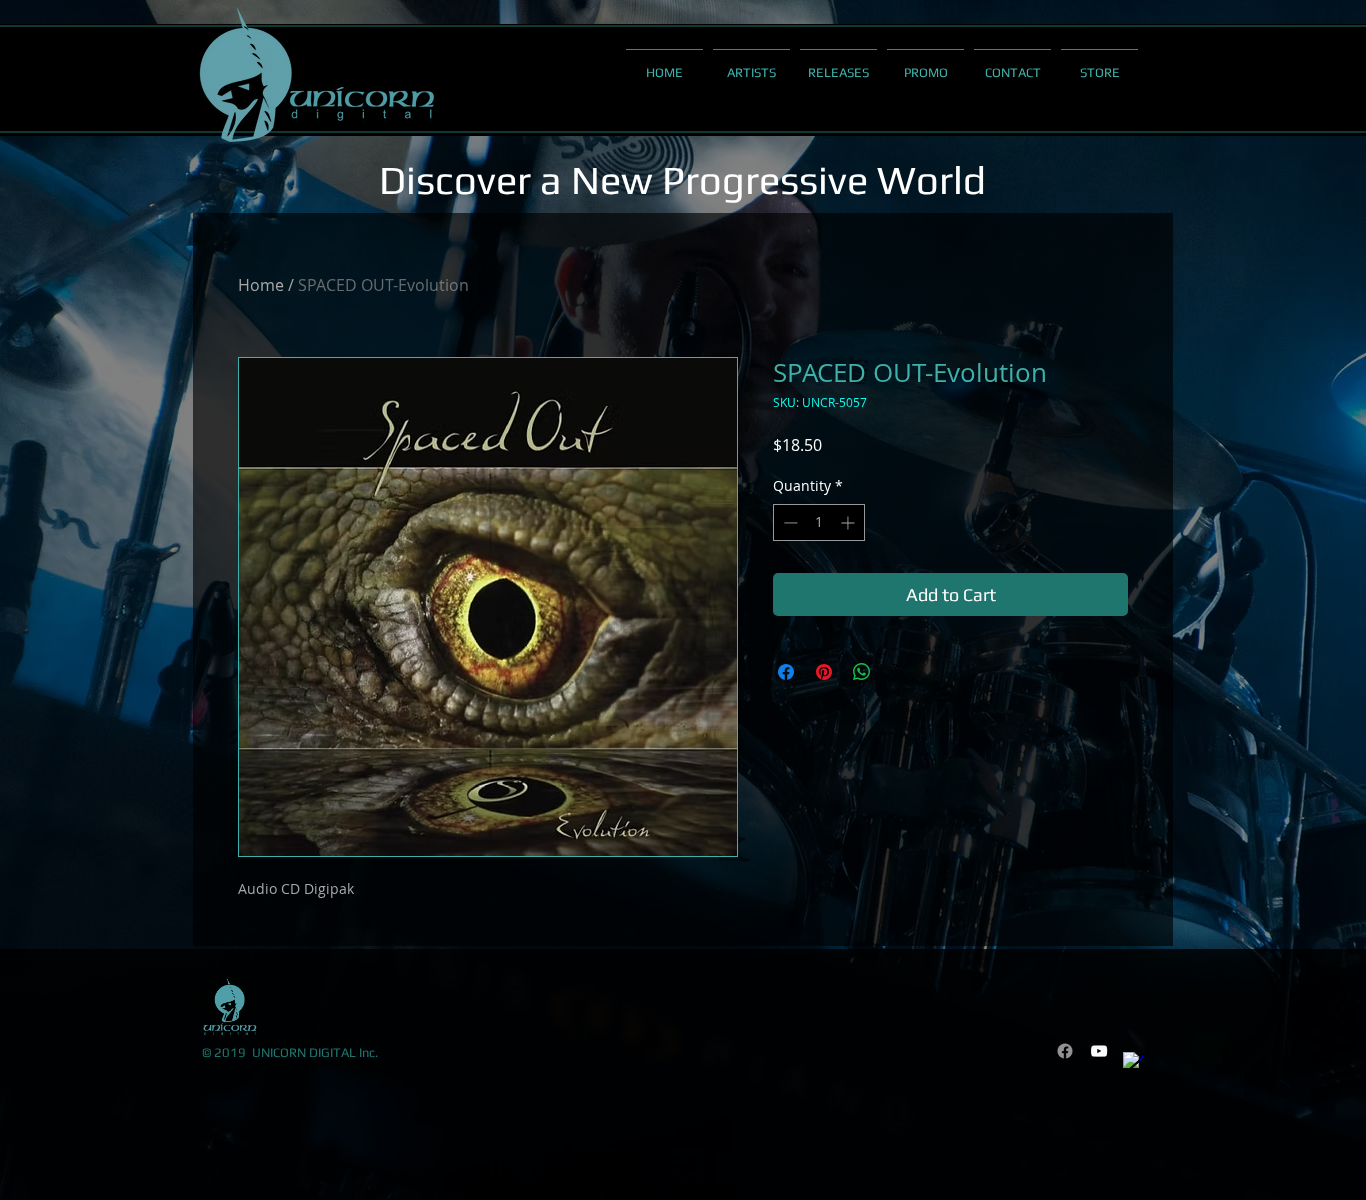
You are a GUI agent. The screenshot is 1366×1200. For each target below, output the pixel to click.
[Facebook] (1065, 1051)
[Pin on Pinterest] (824, 672)
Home (261, 285)
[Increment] (849, 522)
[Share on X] (900, 672)
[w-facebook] (1133, 1062)
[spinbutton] (819, 522)
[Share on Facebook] (786, 672)
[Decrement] (788, 522)
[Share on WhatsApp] (862, 672)
